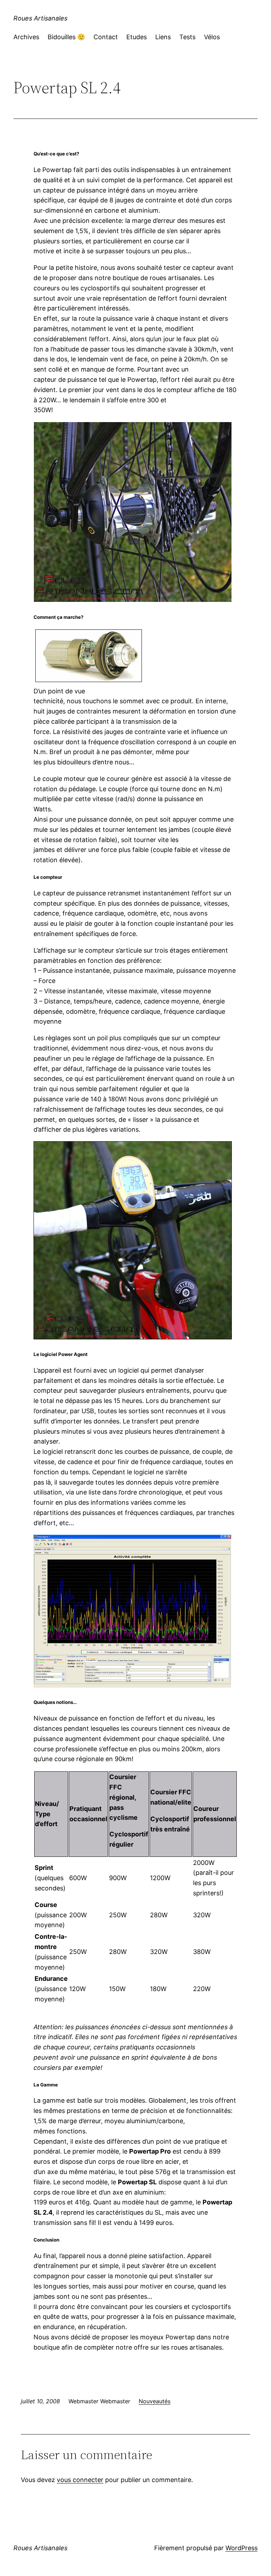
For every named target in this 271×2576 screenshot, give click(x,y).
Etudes (137, 37)
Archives (26, 37)
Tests (187, 37)
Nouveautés (155, 2401)
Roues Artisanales (40, 18)
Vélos (212, 37)
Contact (106, 37)
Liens (163, 37)
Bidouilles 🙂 (66, 37)
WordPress (242, 2548)
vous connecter (80, 2480)
